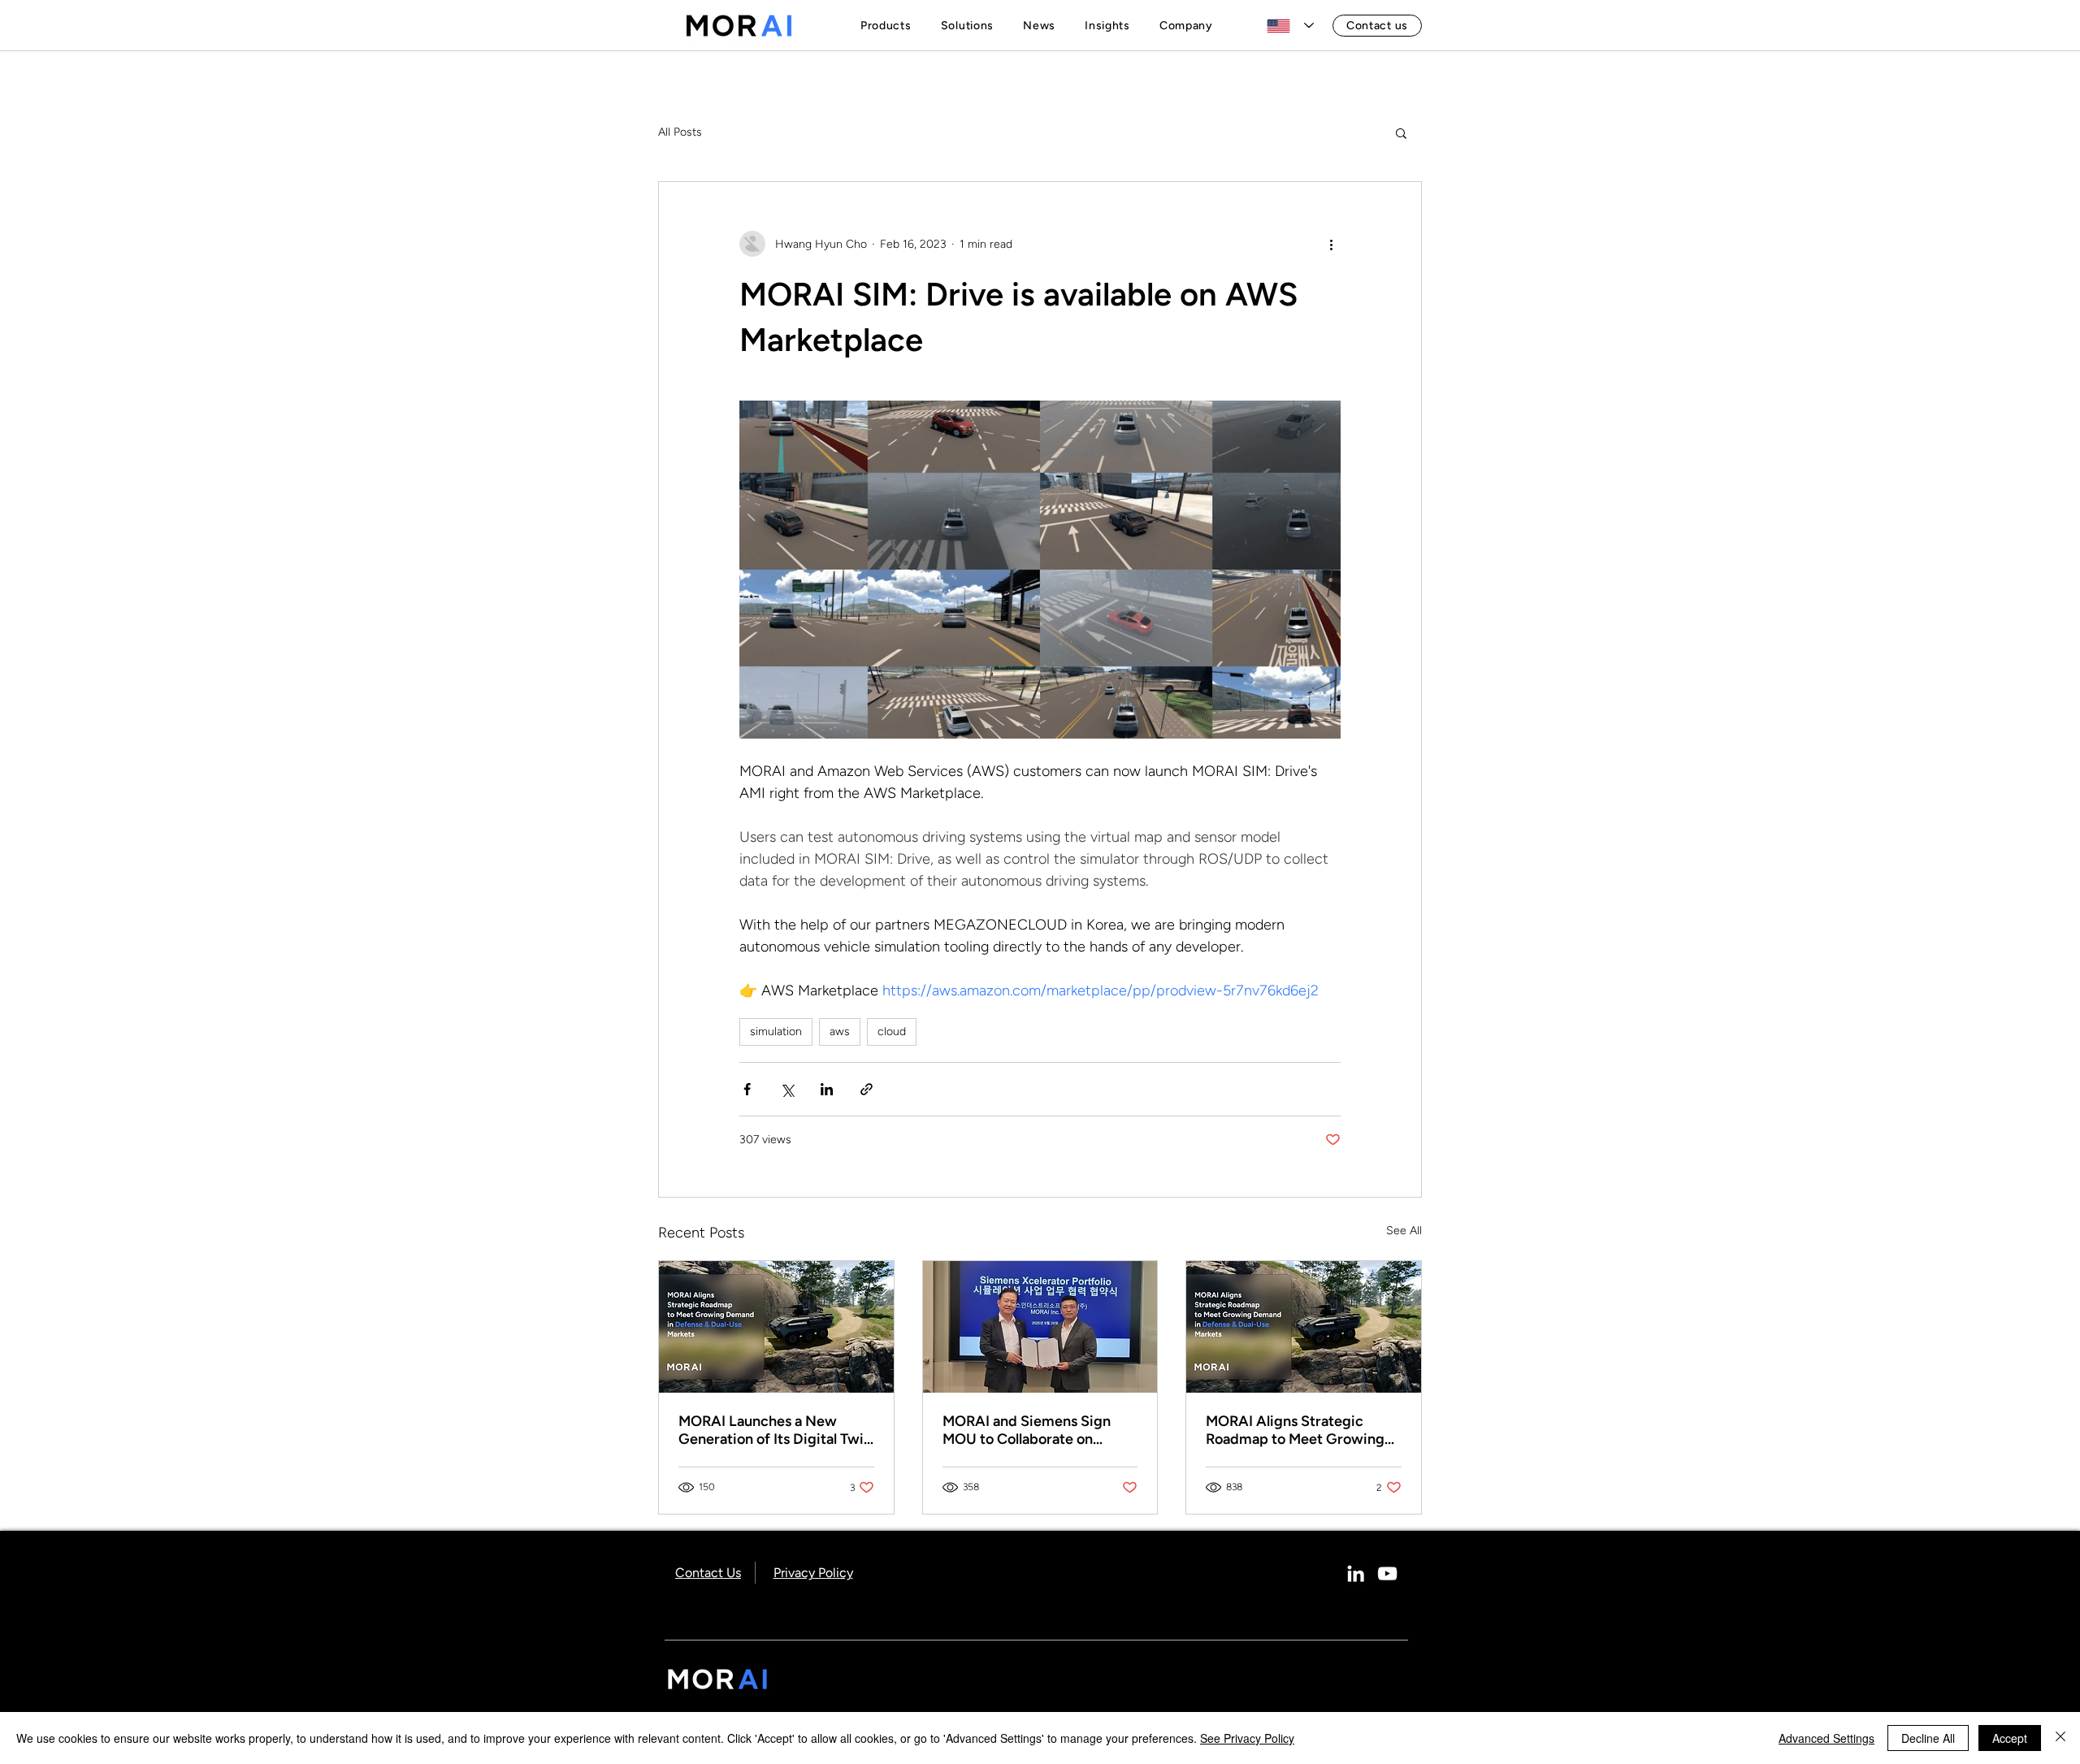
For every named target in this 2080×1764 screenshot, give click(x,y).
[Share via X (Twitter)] (787, 1089)
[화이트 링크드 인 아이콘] (1356, 1573)
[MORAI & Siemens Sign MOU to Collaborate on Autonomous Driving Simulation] (1040, 1327)
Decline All (1928, 1738)
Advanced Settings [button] (1826, 1738)
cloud (892, 1032)
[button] (889, 26)
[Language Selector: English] (1290, 26)
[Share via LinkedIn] (827, 1089)
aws (840, 1032)
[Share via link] (867, 1089)
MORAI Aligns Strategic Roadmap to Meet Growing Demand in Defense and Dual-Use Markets (1295, 1430)
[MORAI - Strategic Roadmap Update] (776, 1327)
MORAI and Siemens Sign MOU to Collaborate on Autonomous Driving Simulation (1027, 1430)
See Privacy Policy (1247, 1738)
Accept (2010, 1738)
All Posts (680, 132)
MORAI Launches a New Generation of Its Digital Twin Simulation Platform (775, 1430)
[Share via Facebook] (747, 1089)
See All (1404, 1231)
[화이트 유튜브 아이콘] (1387, 1573)
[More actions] (1331, 244)
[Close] (2060, 1738)
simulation (776, 1032)
